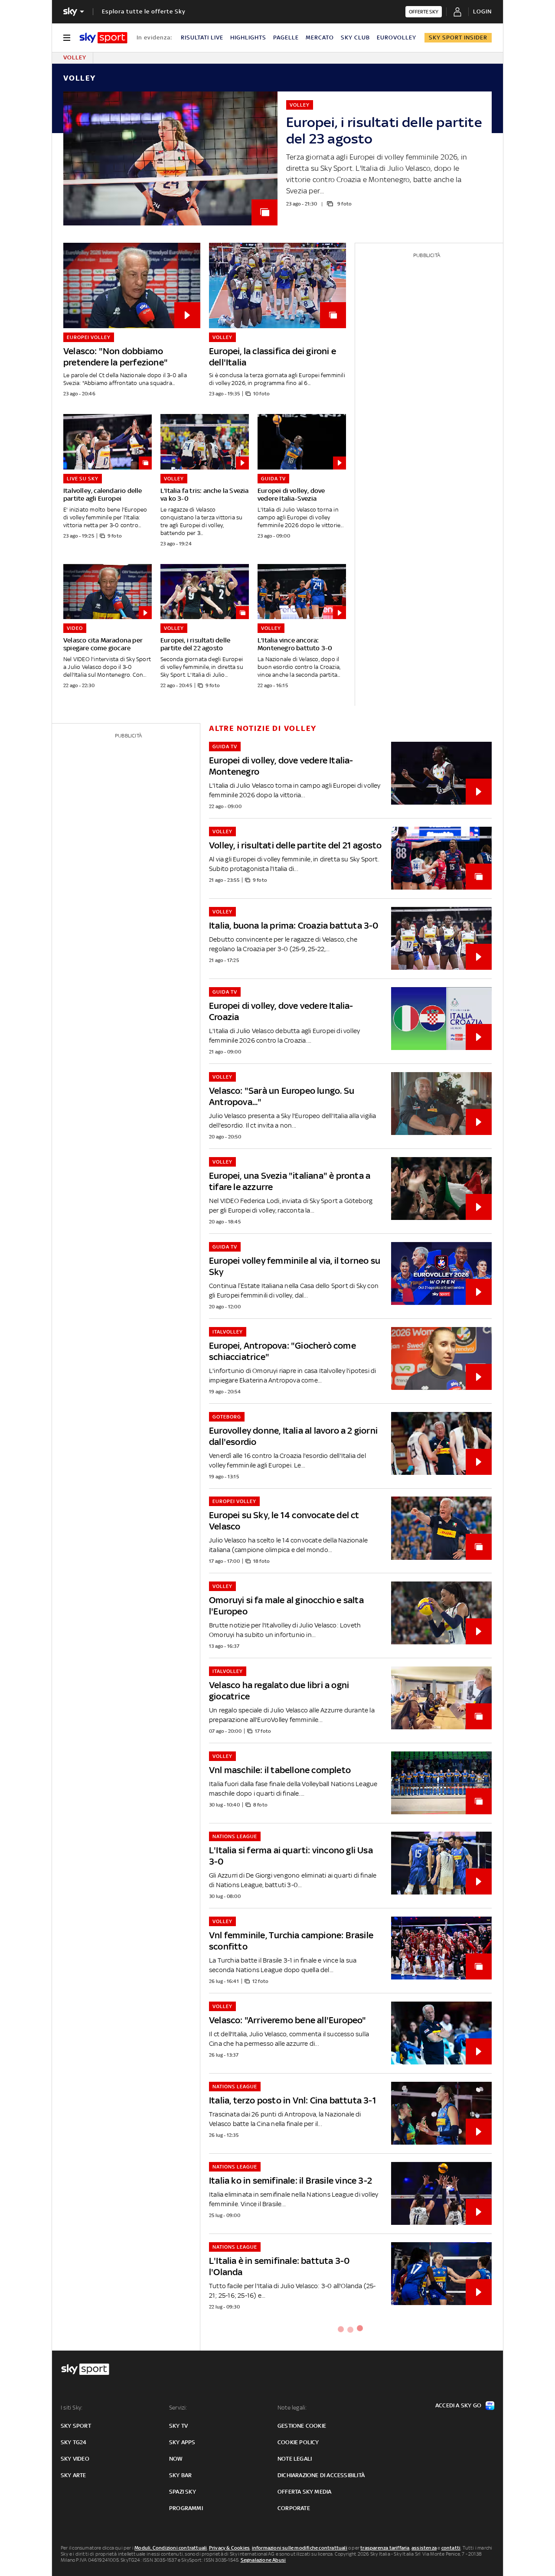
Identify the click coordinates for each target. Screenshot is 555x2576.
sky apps (182, 2442)
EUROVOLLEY (397, 37)
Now (176, 2459)
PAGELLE (286, 37)
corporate (294, 2508)
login (482, 11)
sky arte (73, 2475)
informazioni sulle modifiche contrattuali (300, 2548)
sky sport (76, 2426)
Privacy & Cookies (229, 2548)
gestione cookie (302, 2426)
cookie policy (298, 2442)
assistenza (424, 2548)
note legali (295, 2459)
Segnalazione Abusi (263, 2560)
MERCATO (320, 37)
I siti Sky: (72, 2408)
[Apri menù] (67, 38)
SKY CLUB (355, 37)
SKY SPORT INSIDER (458, 37)
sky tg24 (74, 2442)
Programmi (186, 2508)
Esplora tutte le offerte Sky (144, 11)
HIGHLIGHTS (248, 37)
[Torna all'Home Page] (103, 38)
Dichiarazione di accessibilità (321, 2475)
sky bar (180, 2475)
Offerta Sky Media (304, 2492)
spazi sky (183, 2492)
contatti (451, 2548)
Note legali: (292, 2408)
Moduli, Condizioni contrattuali (171, 2548)
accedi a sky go (458, 2405)
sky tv (178, 2426)
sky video (75, 2459)
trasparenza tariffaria (385, 2548)
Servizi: (178, 2408)
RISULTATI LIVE (202, 37)
